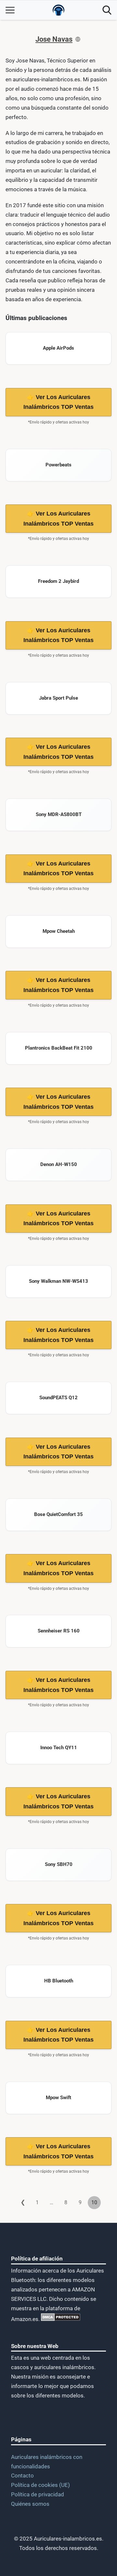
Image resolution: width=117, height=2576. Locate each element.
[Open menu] (10, 10)
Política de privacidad (38, 2494)
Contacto (22, 2475)
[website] (78, 39)
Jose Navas (54, 39)
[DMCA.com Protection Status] (60, 2319)
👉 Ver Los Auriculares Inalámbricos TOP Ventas (58, 402)
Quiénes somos (30, 2504)
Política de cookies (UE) (40, 2485)
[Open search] (107, 10)
